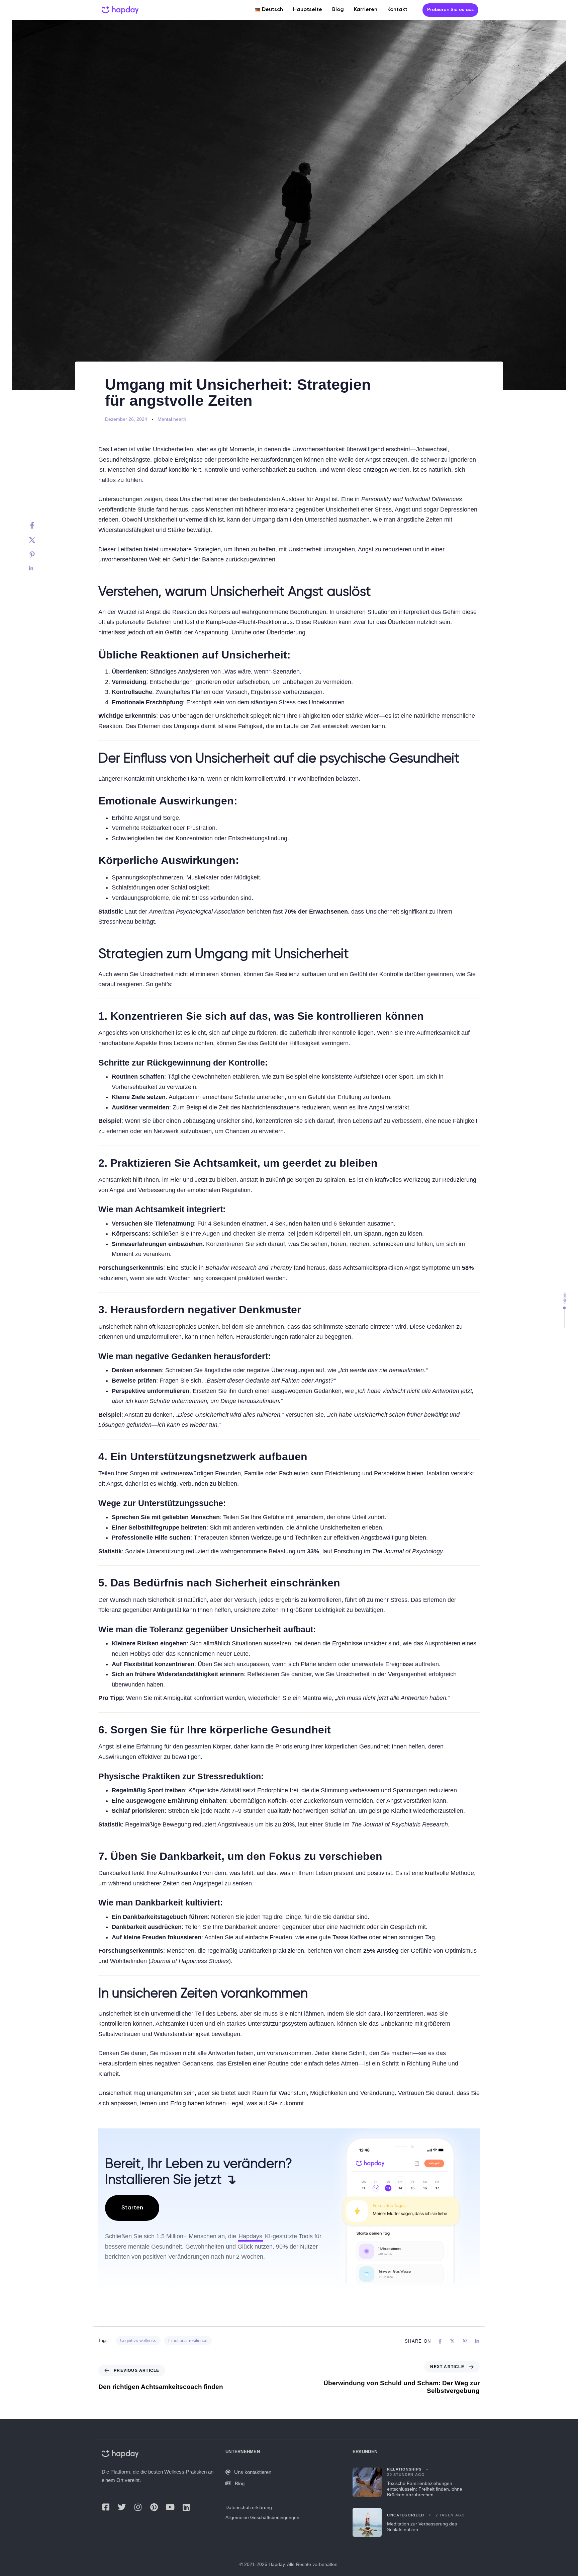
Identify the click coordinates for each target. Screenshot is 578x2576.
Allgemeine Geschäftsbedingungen (262, 2517)
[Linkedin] (39, 568)
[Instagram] (138, 2507)
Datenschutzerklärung (249, 2507)
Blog (338, 10)
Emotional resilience (188, 2340)
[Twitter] (39, 540)
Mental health (172, 419)
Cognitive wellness (138, 2340)
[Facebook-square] (106, 2507)
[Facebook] (39, 525)
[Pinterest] (39, 555)
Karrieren (366, 10)
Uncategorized (405, 2515)
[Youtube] (170, 2507)
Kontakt (397, 10)
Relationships (404, 2469)
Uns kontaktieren (253, 2472)
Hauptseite (308, 10)
